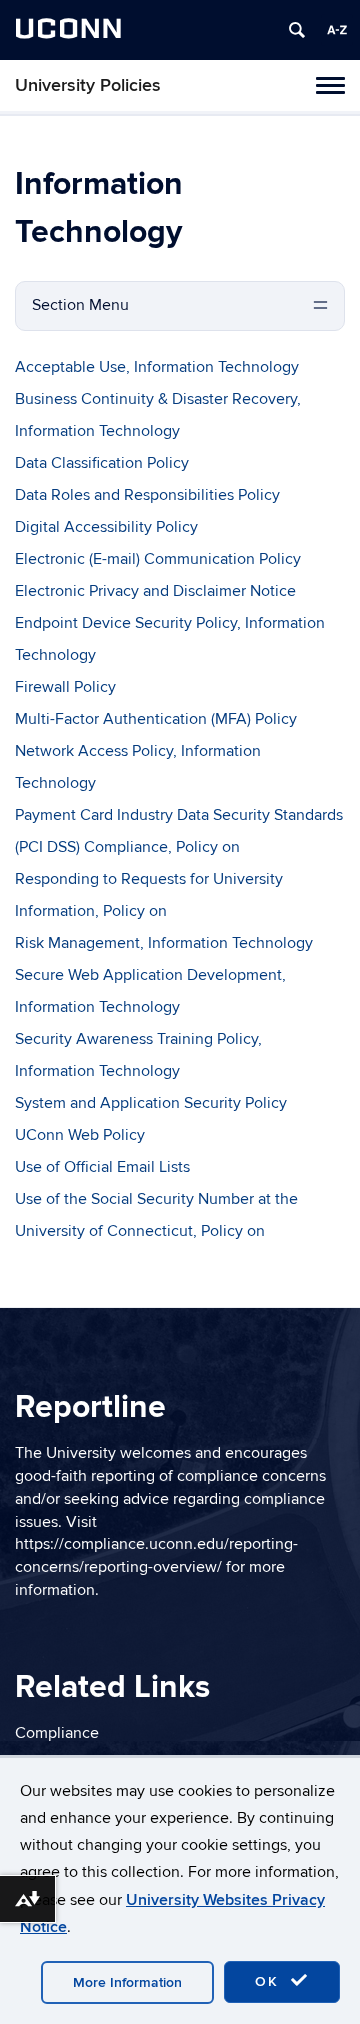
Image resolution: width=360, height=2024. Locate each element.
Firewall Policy (65, 687)
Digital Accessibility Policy (106, 527)
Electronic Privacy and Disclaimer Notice (155, 591)
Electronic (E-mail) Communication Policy (158, 559)
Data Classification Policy (102, 463)
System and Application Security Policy (151, 1103)
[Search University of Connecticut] (297, 30)
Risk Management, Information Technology (164, 943)
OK (270, 1981)
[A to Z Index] (337, 30)
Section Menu (80, 305)
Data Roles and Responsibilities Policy (147, 495)
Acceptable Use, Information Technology (157, 367)
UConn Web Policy (80, 1135)
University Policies (88, 85)
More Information (127, 1982)
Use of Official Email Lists (102, 1167)
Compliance (57, 1733)
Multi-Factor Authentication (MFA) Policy (156, 719)
